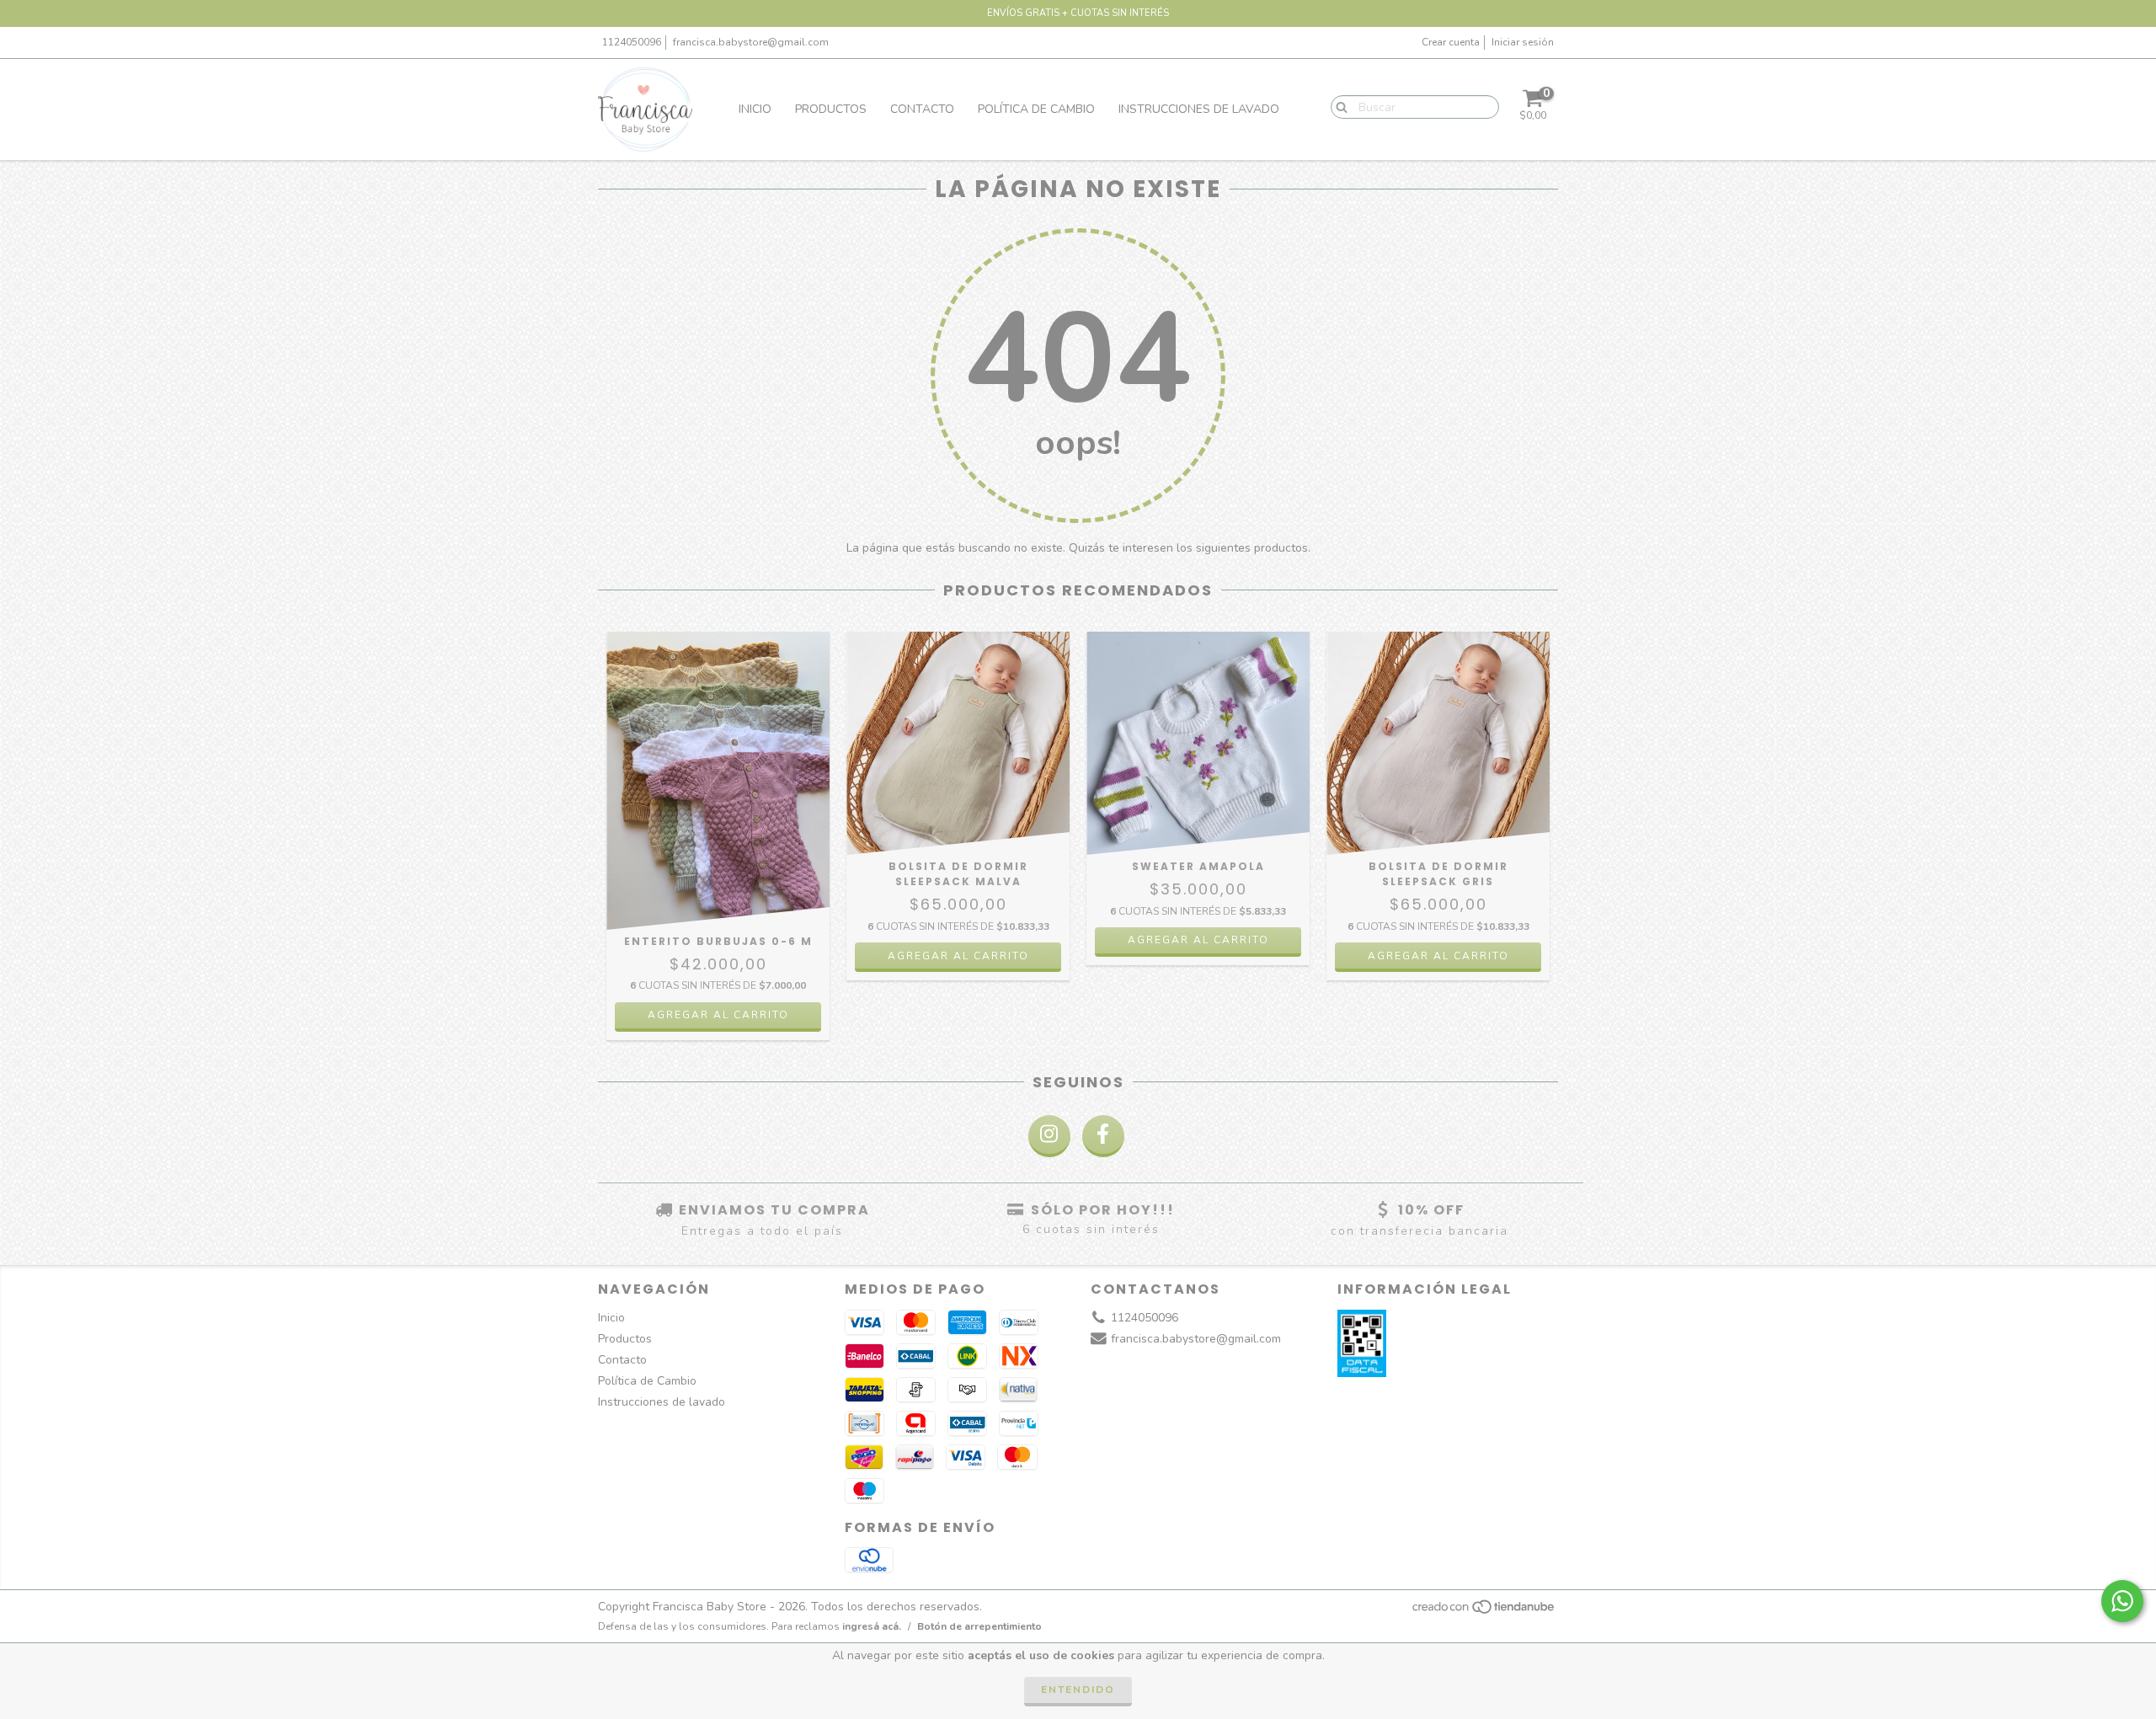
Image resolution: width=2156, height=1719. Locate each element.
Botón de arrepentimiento (979, 1626)
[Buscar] (1338, 106)
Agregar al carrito (718, 1015)
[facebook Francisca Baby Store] (1103, 1136)
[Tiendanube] (1484, 1612)
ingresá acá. (872, 1626)
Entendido (1078, 1690)
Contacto (922, 109)
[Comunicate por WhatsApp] (2122, 1601)
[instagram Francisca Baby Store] (1049, 1136)
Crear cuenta (1451, 42)
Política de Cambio (1036, 109)
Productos (831, 109)
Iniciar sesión (1523, 42)
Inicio (755, 109)
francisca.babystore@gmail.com (751, 42)
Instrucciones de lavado (1199, 109)
